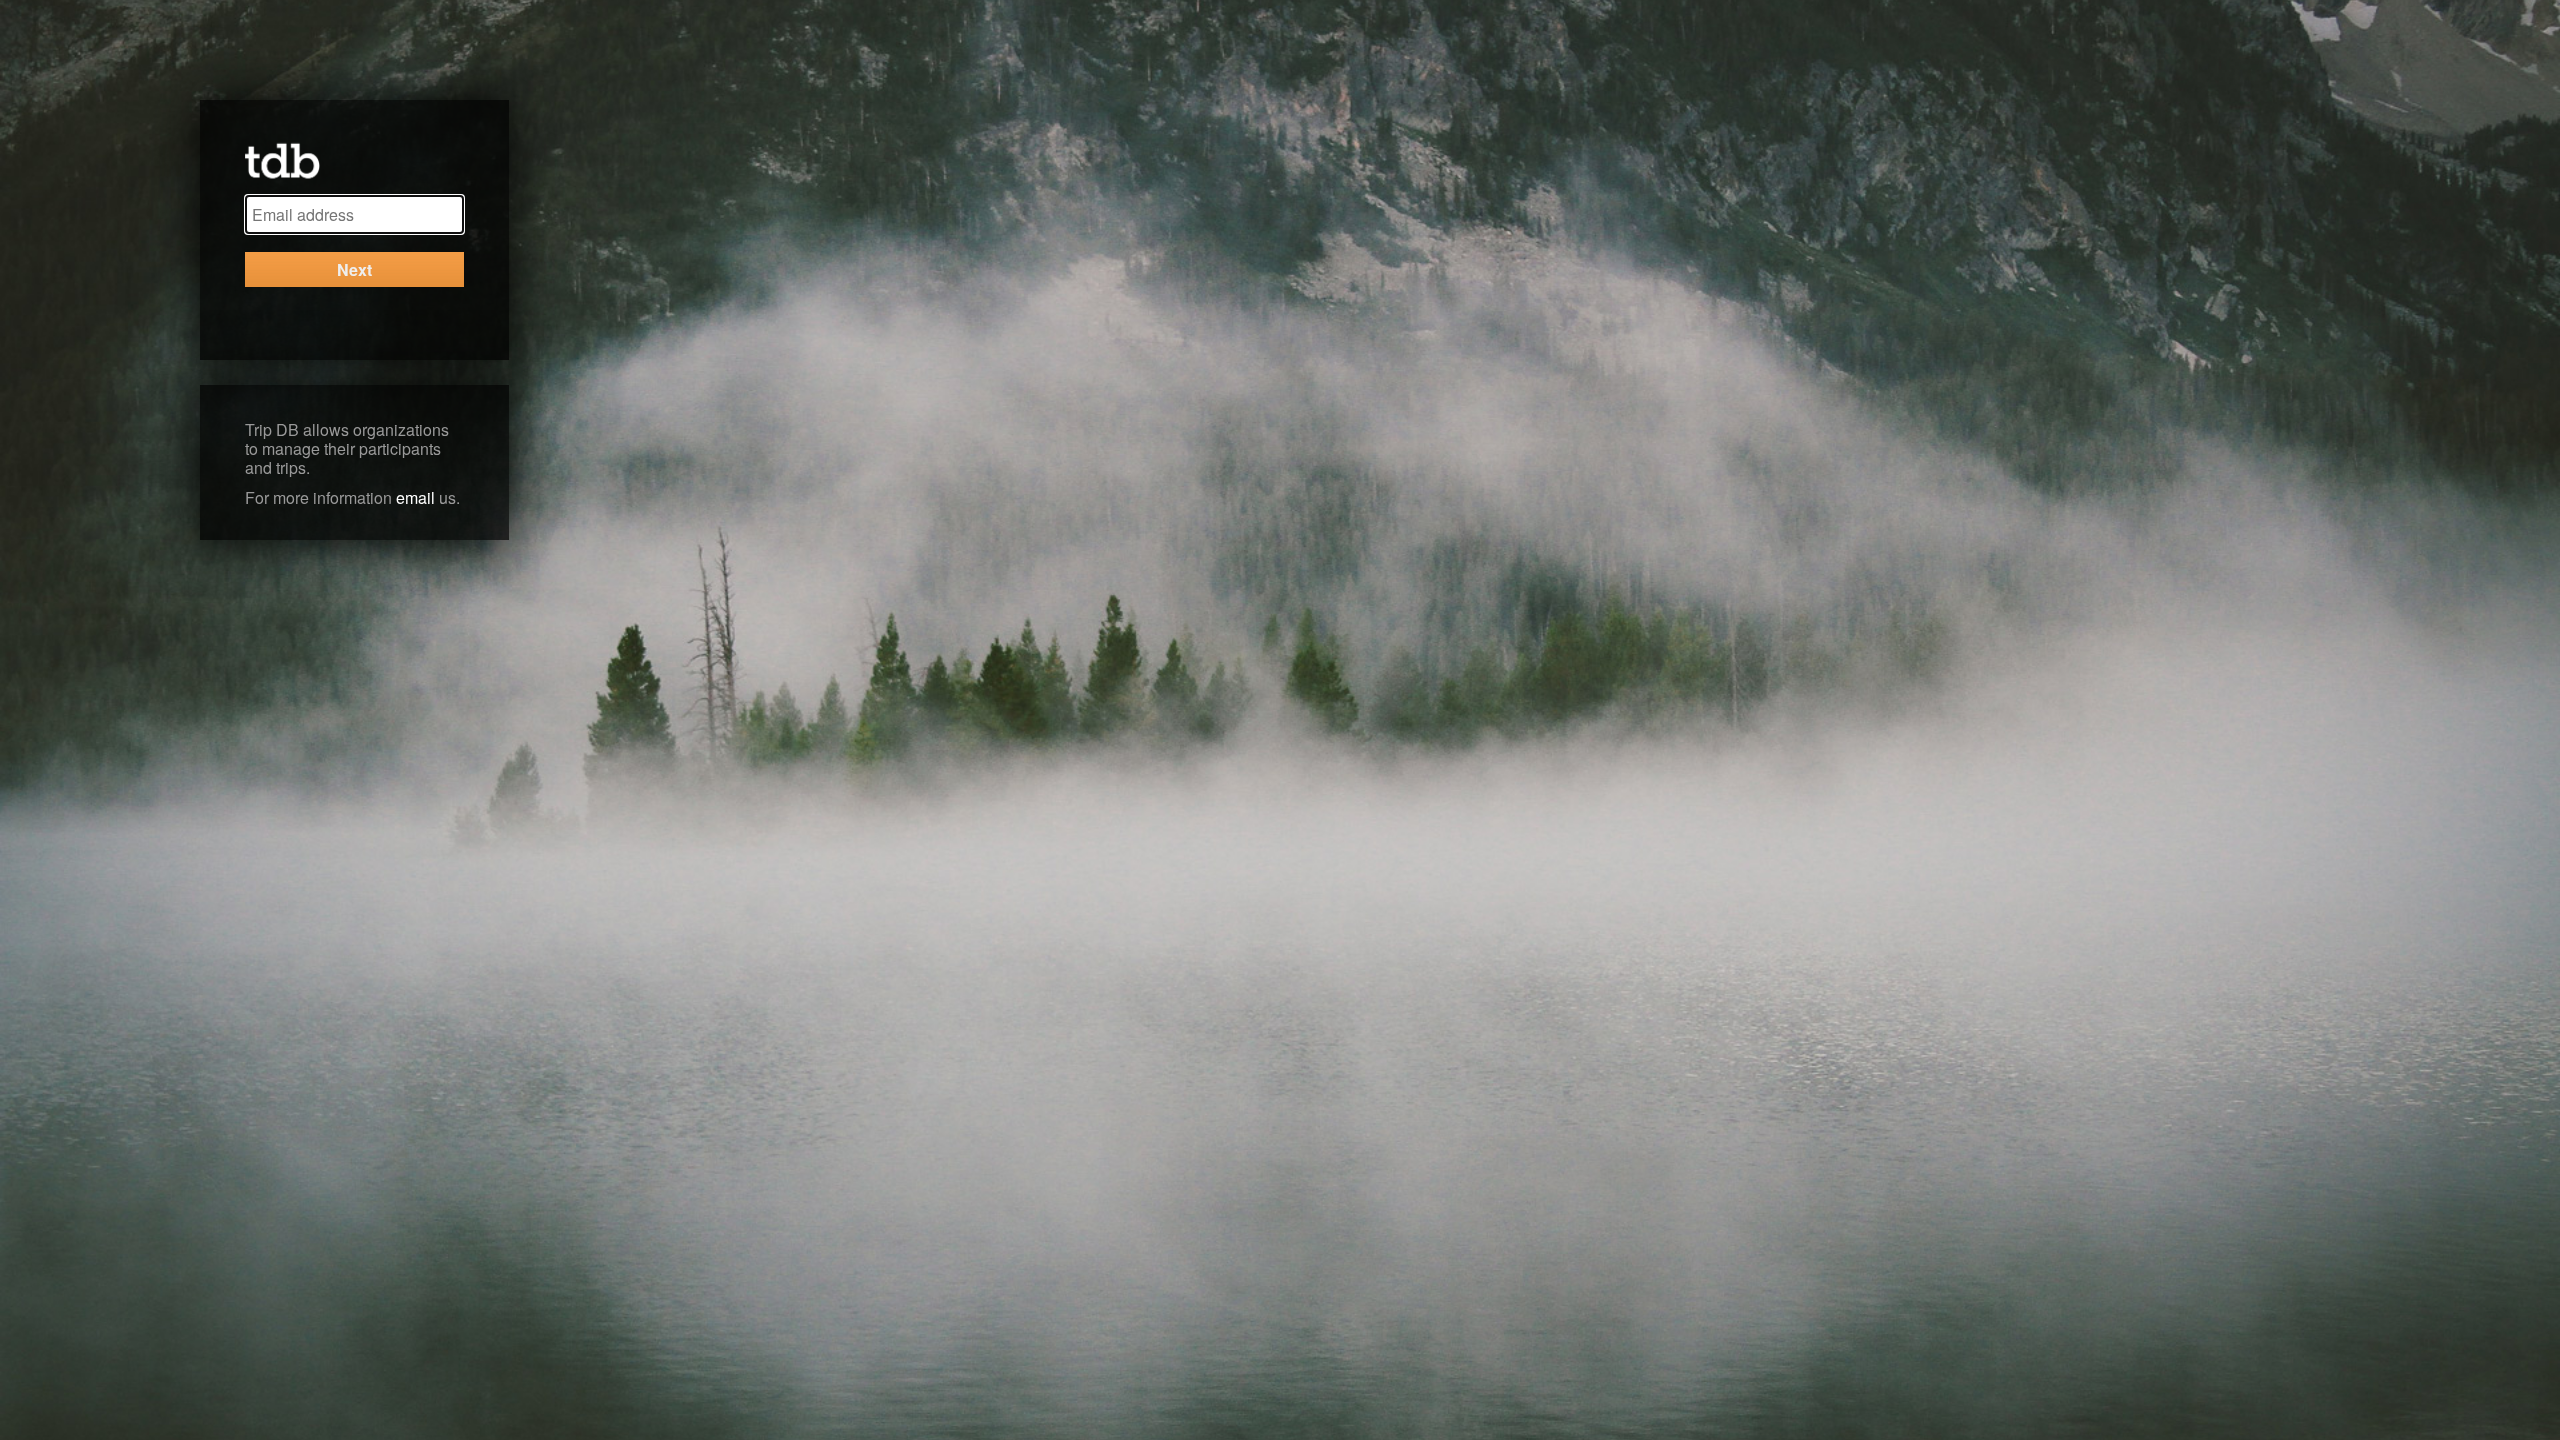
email (415, 497)
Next (354, 269)
